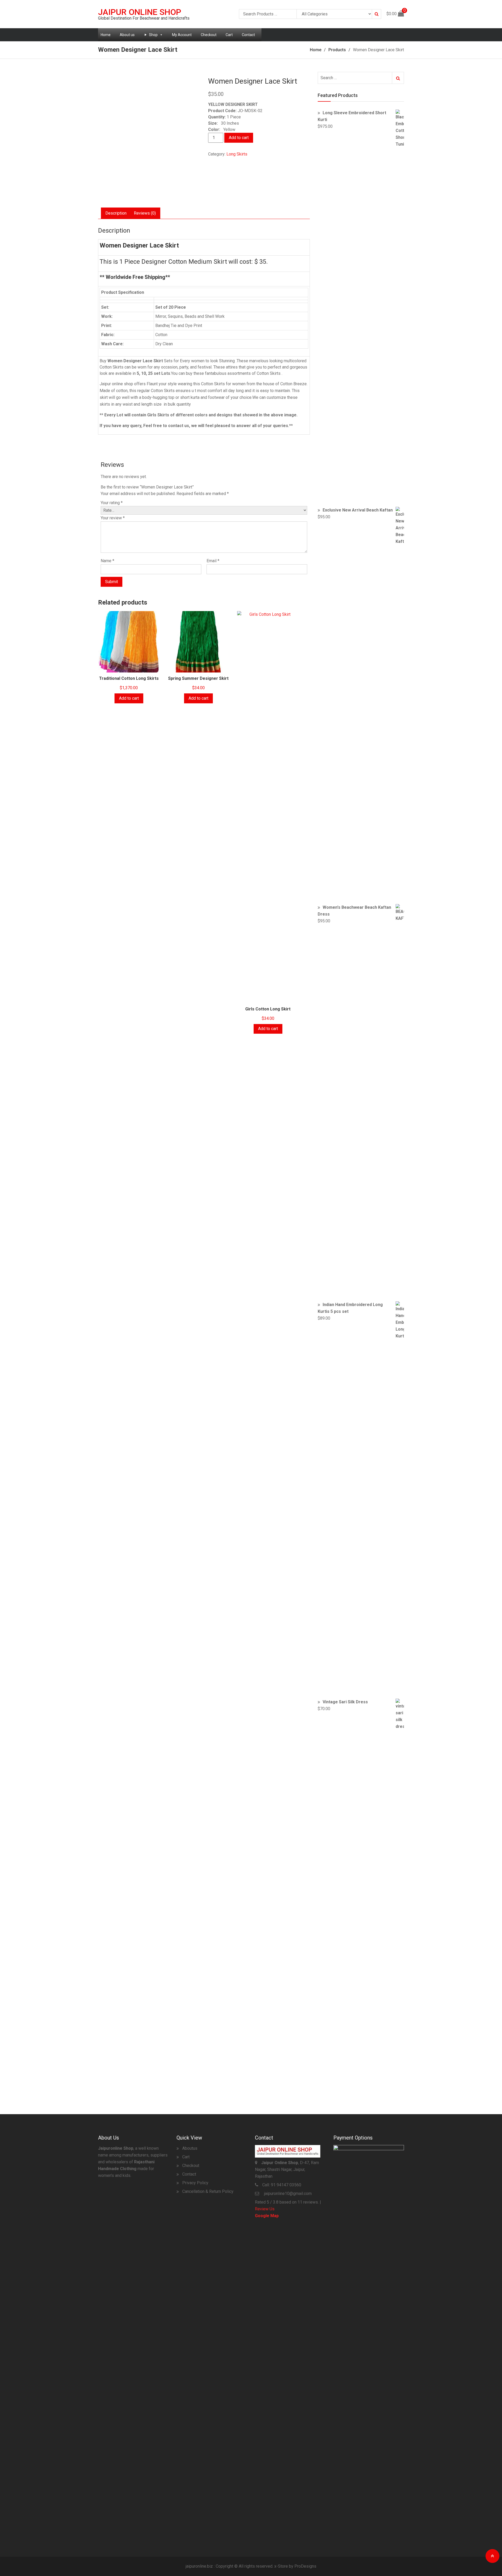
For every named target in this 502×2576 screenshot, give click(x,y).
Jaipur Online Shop (140, 12)
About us (127, 35)
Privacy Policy (195, 2183)
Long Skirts (237, 154)
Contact (248, 35)
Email (213, 561)
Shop (153, 35)
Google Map (267, 2216)
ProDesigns (305, 2566)
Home (106, 35)
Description (116, 213)
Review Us (265, 2209)
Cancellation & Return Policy (208, 2191)
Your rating (112, 503)
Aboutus (190, 2148)
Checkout (209, 35)
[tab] (116, 213)
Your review (113, 518)
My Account (182, 35)
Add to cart (239, 138)
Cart (229, 35)
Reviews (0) (145, 213)
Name (107, 561)
